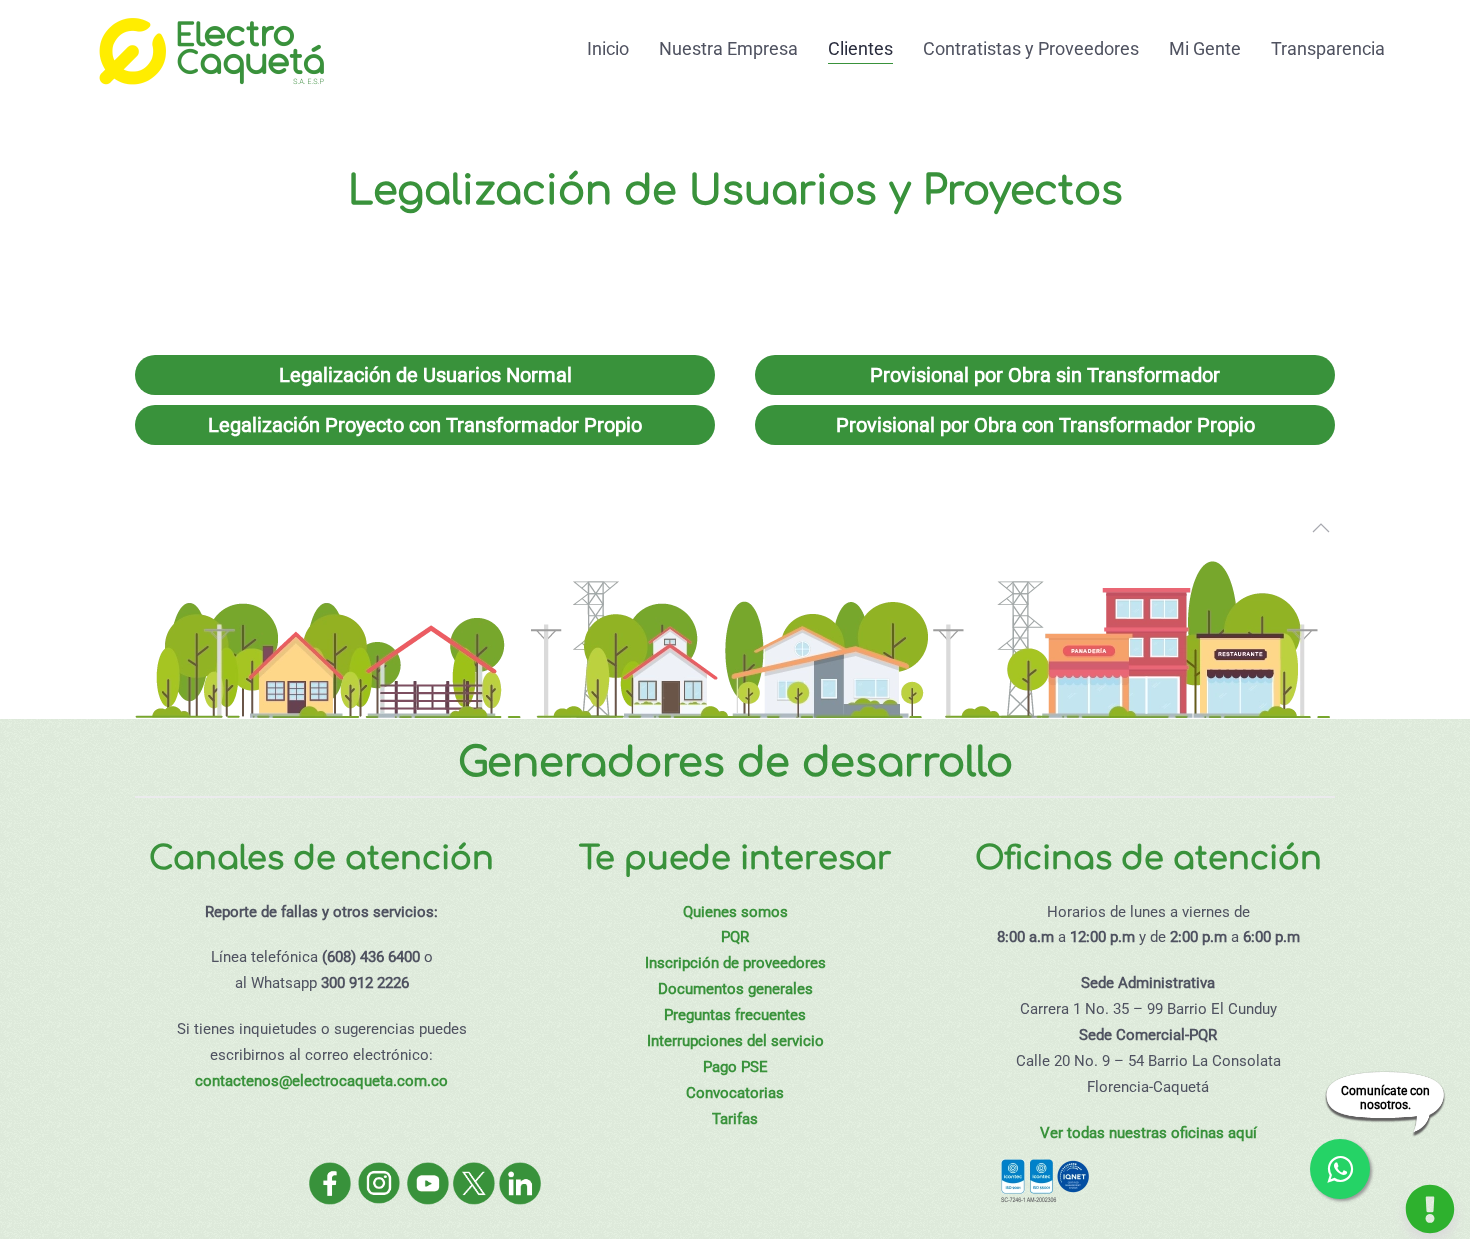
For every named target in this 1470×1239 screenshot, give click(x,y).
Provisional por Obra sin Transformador (1045, 375)
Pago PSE (735, 1067)
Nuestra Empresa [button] (728, 48)
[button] (1321, 528)
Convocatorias (735, 1093)
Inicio (608, 48)
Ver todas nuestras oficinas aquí (1148, 1133)
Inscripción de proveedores (735, 963)
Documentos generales (735, 989)
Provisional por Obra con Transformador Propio (1045, 425)
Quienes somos (735, 912)
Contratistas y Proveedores (1031, 48)
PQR (735, 937)
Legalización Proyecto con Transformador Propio (425, 425)
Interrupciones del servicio (735, 1041)
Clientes (860, 48)
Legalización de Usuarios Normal (425, 375)
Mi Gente (1205, 48)
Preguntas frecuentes (735, 1015)
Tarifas (735, 1119)
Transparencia (1328, 48)
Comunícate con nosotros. (1385, 1098)
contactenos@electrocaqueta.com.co (321, 1081)
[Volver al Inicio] (210, 48)
